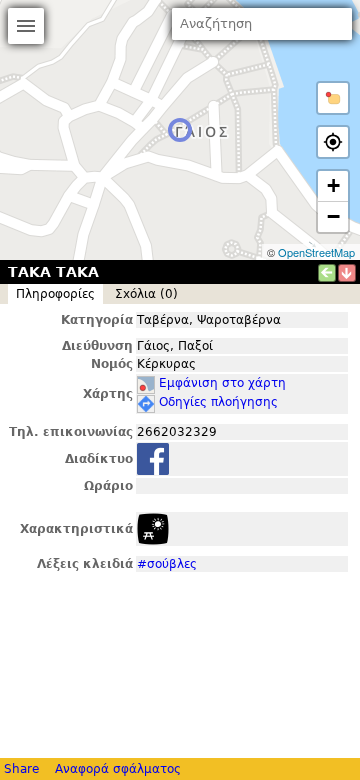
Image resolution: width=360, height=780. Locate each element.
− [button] (333, 216)
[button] (333, 98)
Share (21, 769)
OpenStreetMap (316, 252)
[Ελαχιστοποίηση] (347, 273)
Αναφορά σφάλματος (118, 769)
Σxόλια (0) (146, 294)
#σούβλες (167, 564)
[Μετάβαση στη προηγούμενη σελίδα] (327, 273)
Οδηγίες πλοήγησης (218, 402)
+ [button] (333, 185)
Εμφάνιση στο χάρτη (222, 383)
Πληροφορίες (55, 294)
